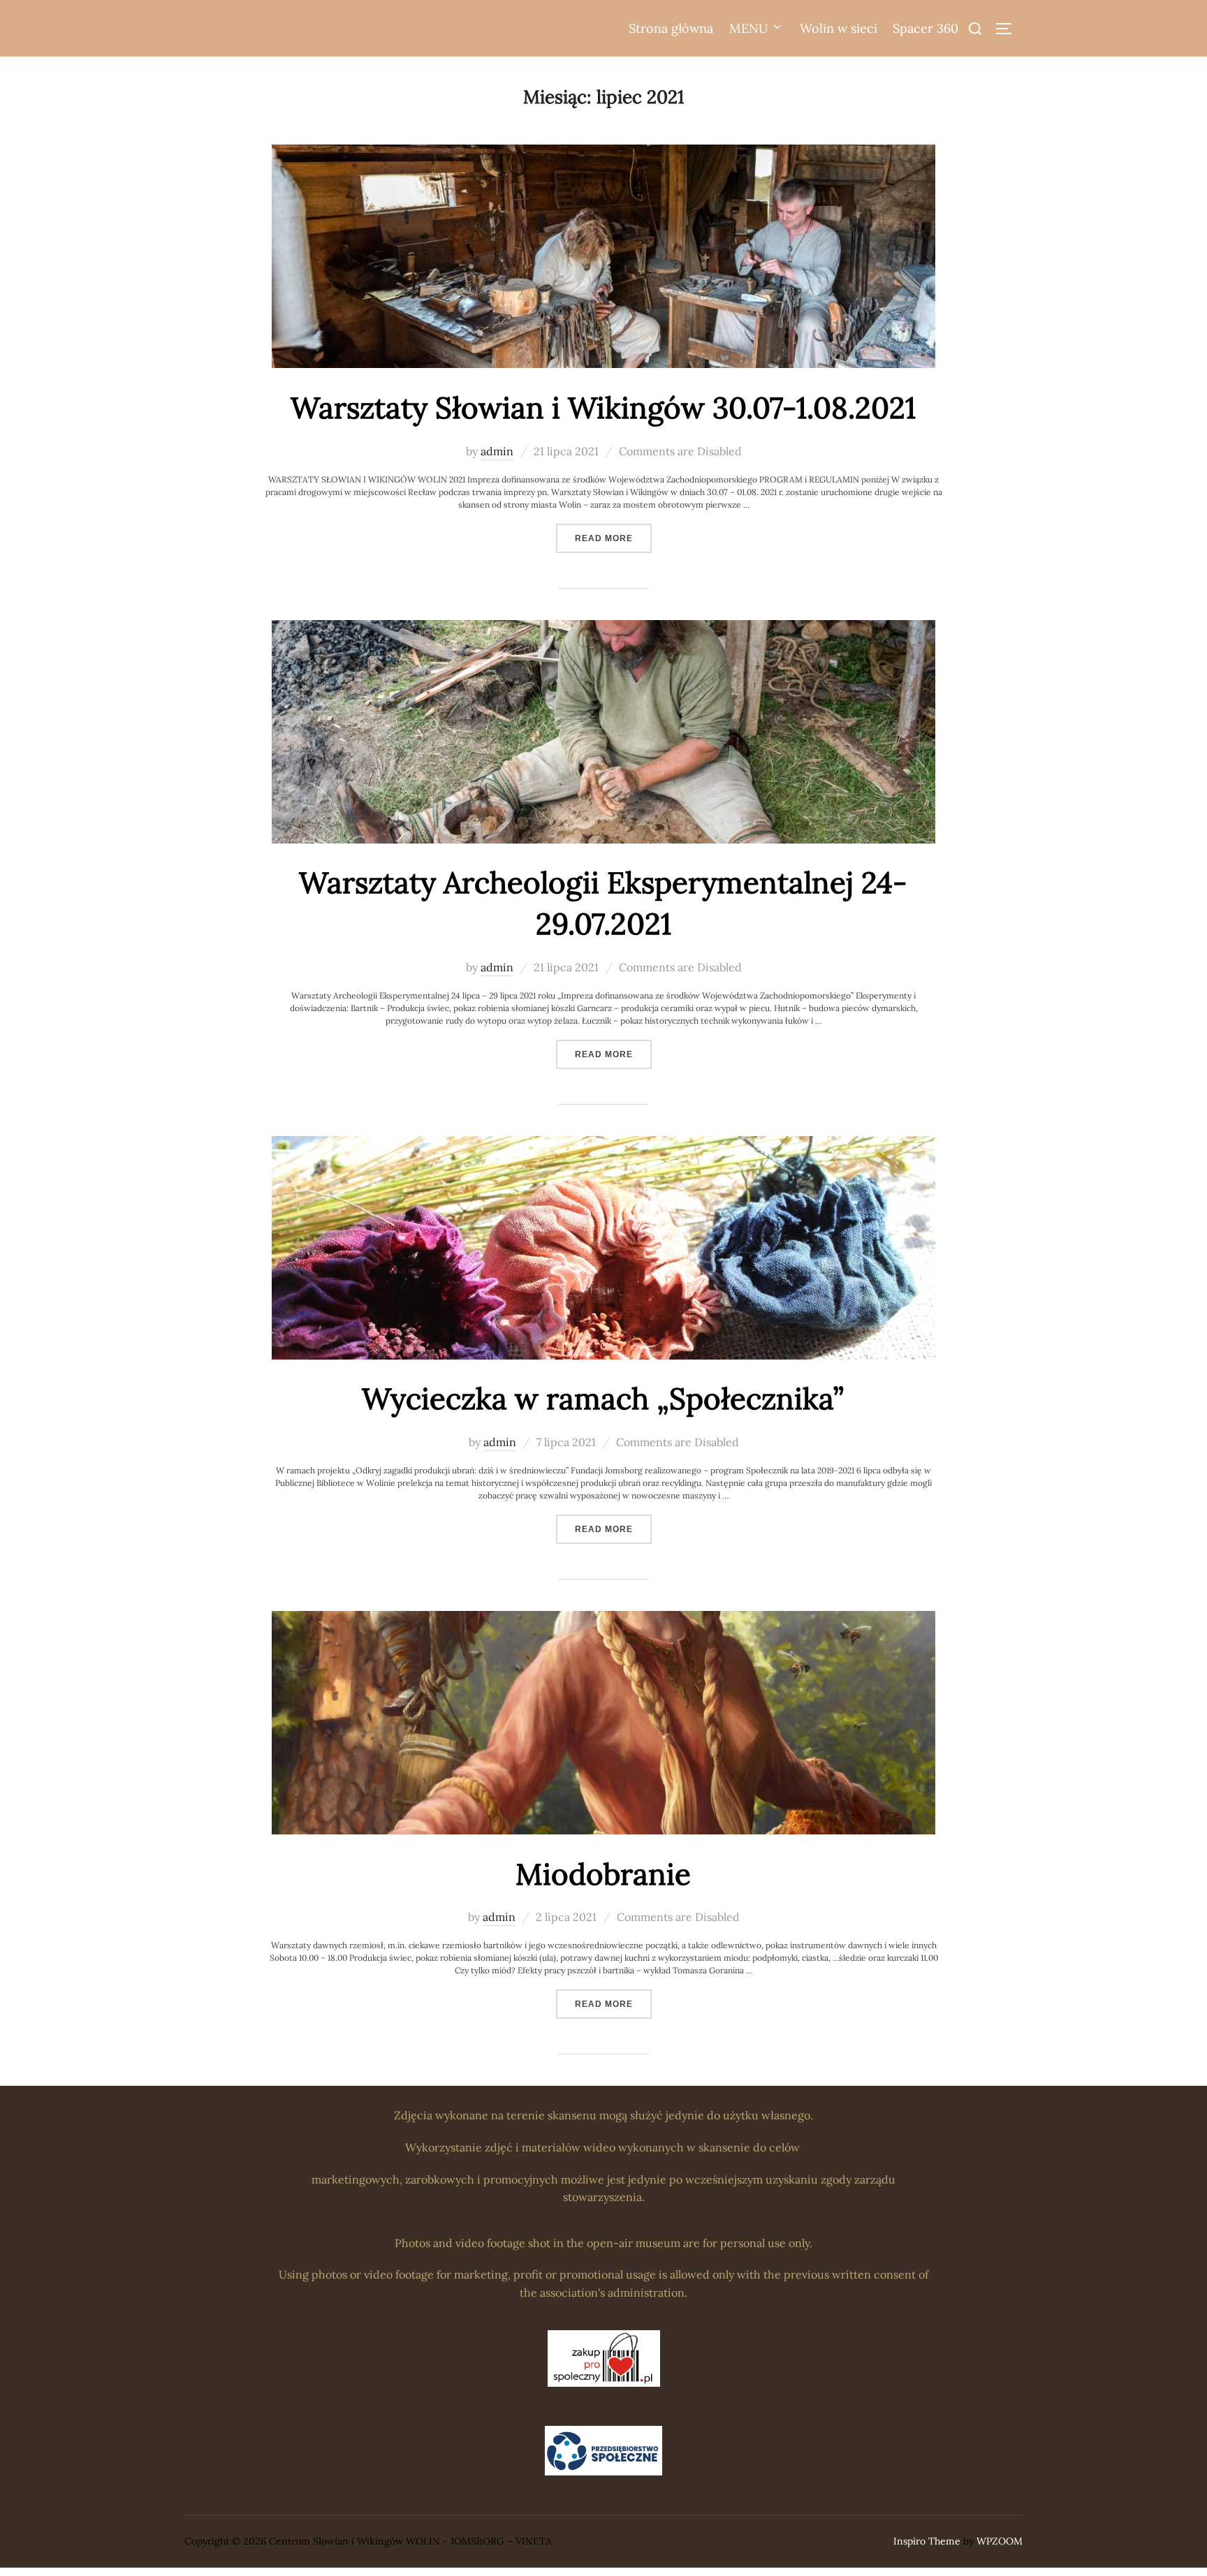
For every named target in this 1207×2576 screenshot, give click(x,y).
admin (497, 451)
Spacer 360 (926, 28)
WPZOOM (1000, 2541)
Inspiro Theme (927, 2541)
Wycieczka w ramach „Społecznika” (603, 1399)
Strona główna (671, 28)
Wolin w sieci (839, 28)
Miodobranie (603, 1874)
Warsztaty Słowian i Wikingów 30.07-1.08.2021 (603, 408)
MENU (749, 28)
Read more (613, 538)
